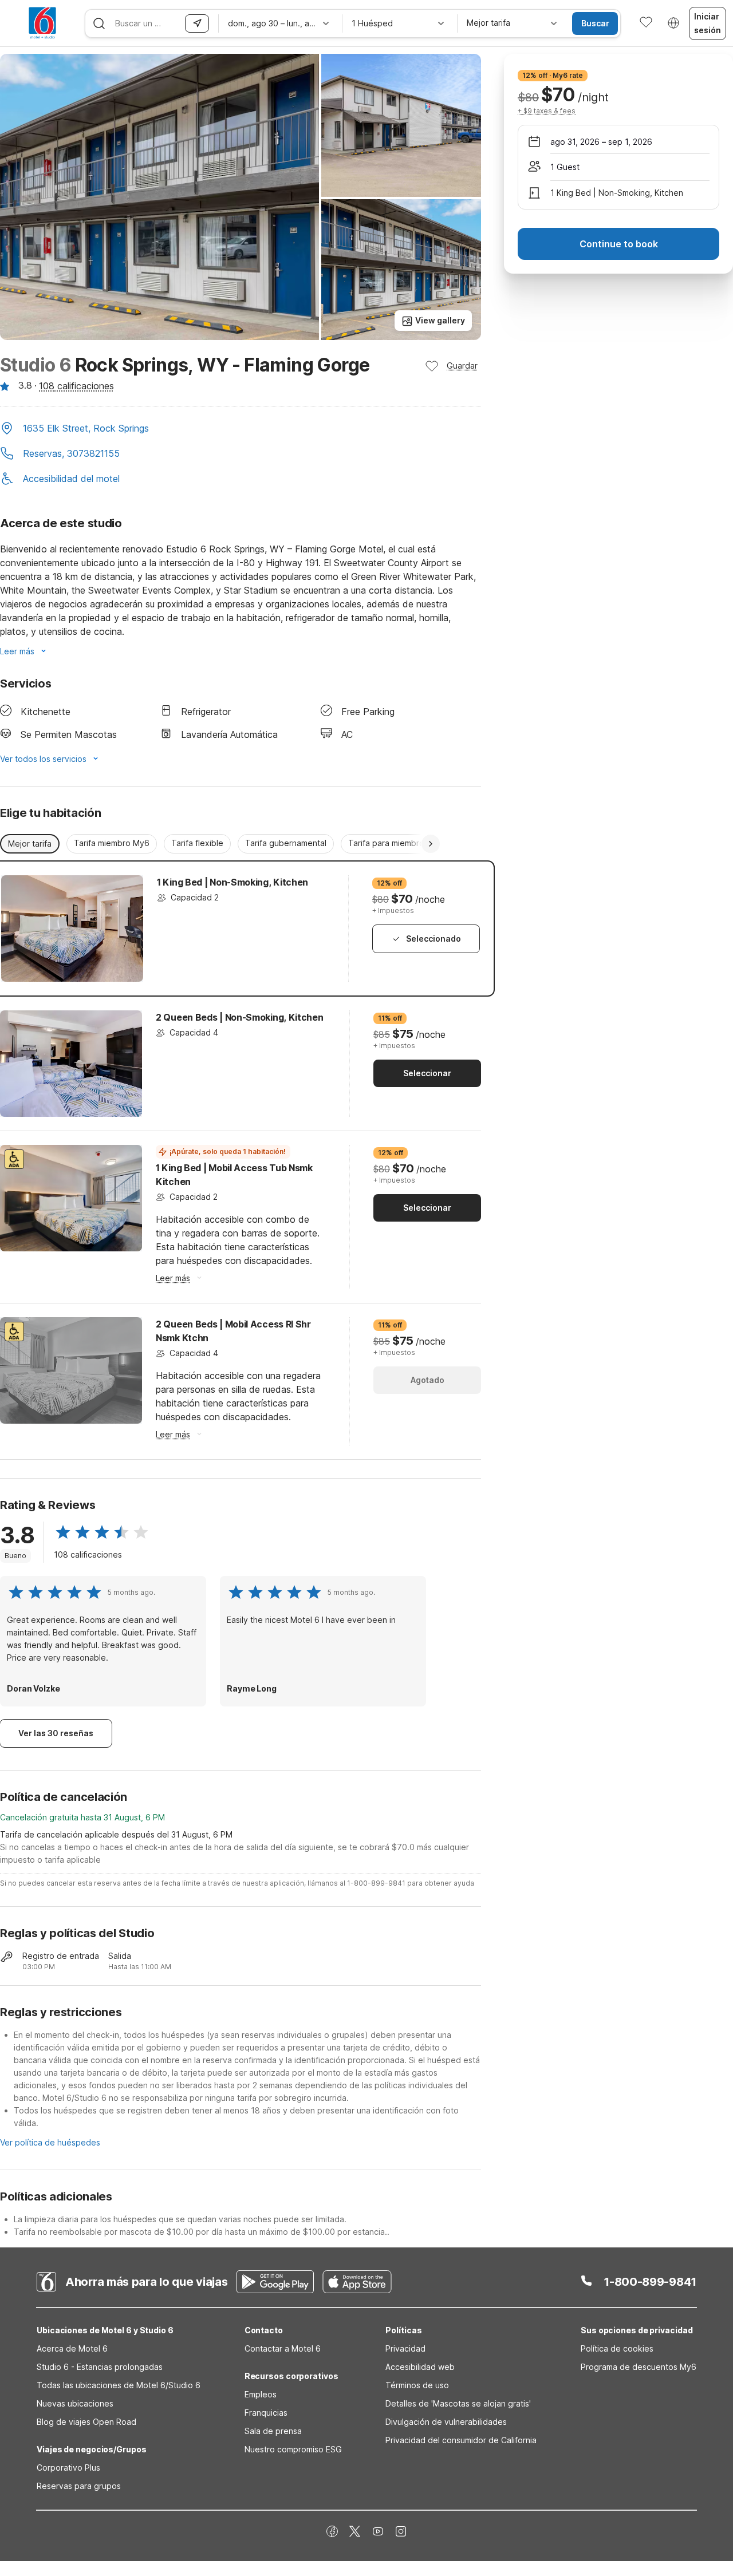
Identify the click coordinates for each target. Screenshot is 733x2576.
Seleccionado (434, 939)
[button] (241, 429)
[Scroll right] (431, 844)
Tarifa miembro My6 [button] (112, 843)
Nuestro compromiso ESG (293, 2449)
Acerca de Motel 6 (72, 2348)
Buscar (595, 23)
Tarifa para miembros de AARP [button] (406, 843)
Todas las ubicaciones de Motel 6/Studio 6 (119, 2385)
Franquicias (266, 2413)
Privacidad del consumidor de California (461, 2440)
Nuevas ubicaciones (75, 2403)
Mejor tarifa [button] (30, 843)
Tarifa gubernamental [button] (286, 843)
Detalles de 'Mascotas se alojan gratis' (458, 2403)
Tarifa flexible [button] (197, 843)
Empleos (261, 2394)
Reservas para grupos (79, 2486)
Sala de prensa (273, 2431)
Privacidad (405, 2348)
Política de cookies (617, 2348)
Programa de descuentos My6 (639, 2367)
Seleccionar (427, 1073)
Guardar (462, 366)
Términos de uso (417, 2385)
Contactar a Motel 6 (283, 2348)
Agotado (427, 1380)
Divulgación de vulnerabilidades (446, 2422)
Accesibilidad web (420, 2367)
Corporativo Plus (68, 2468)
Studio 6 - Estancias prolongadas (100, 2367)
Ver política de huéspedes (50, 2142)
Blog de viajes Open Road (86, 2422)
